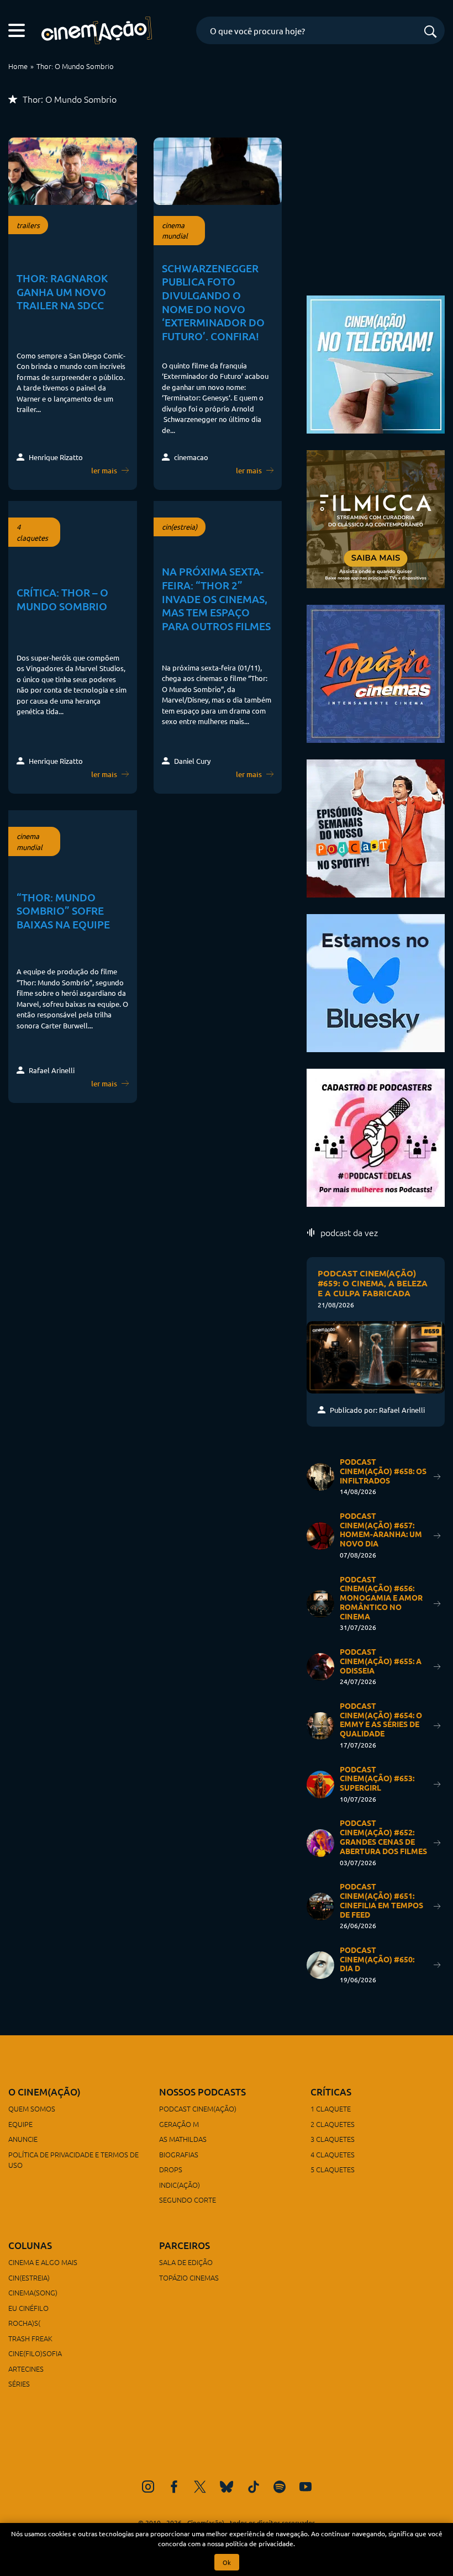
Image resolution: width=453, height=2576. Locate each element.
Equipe (20, 2124)
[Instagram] (148, 2487)
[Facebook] (174, 2487)
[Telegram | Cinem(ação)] (376, 363)
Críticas (331, 2092)
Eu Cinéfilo (28, 2308)
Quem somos (32, 2108)
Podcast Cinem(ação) (198, 2108)
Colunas (30, 2245)
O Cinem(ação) (44, 2092)
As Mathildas (183, 2139)
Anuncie (23, 2139)
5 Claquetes (333, 2169)
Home (18, 66)
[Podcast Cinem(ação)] (376, 827)
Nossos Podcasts (202, 2092)
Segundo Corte (188, 2200)
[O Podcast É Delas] (376, 1136)
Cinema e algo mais (43, 2262)
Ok (227, 2562)
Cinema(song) (33, 2292)
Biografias (179, 2154)
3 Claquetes (333, 2139)
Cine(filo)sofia (35, 2353)
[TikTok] (254, 2487)
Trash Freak (30, 2338)
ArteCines (26, 2369)
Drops (171, 2169)
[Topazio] (376, 672)
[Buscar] (430, 32)
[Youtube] (305, 2487)
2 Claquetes (333, 2124)
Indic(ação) (180, 2185)
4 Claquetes (333, 2154)
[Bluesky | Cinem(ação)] (376, 981)
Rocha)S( (24, 2323)
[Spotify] (280, 2487)
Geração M (179, 2124)
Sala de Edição (186, 2262)
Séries (19, 2384)
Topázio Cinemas (189, 2277)
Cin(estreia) (29, 2277)
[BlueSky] (227, 2487)
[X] (200, 2487)
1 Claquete (331, 2108)
